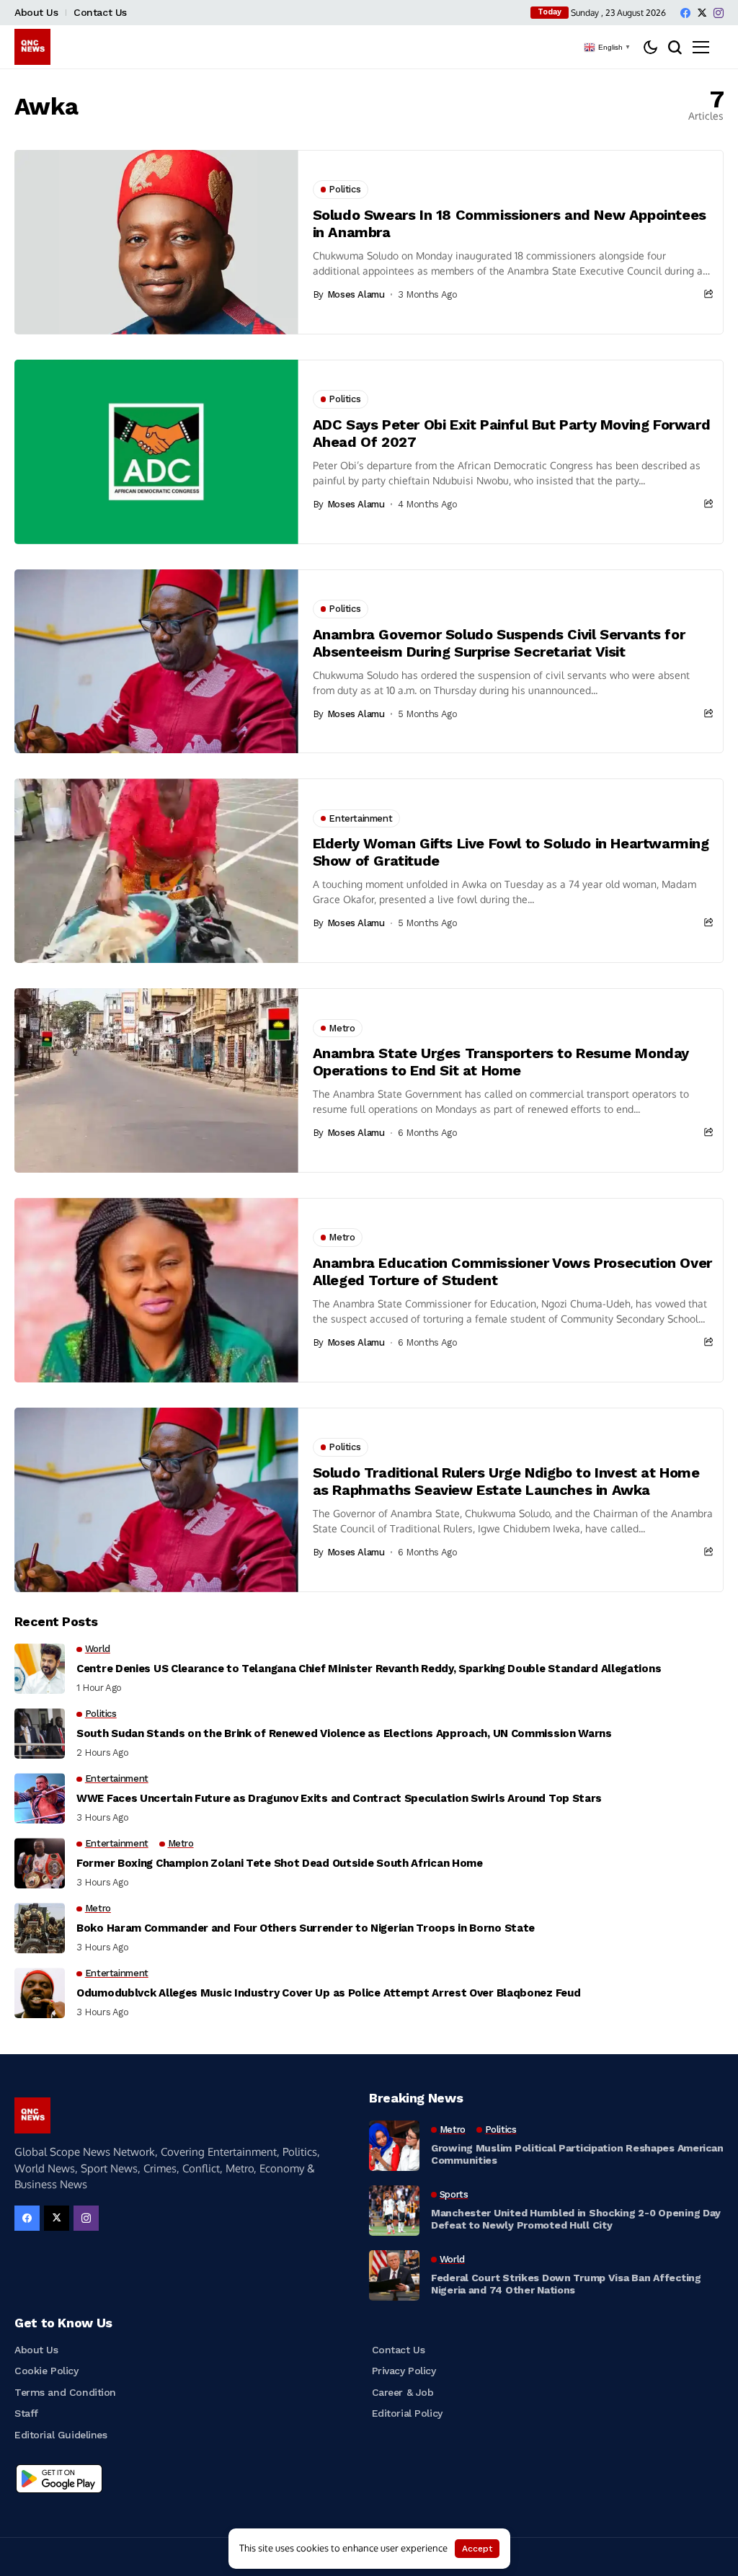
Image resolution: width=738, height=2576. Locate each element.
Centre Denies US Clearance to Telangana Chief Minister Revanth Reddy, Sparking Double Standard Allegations (369, 1669)
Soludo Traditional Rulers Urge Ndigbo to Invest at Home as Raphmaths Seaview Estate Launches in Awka (506, 1481)
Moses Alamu (356, 294)
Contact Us (100, 12)
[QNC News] (32, 47)
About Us (36, 12)
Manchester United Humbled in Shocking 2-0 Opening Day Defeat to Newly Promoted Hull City (576, 2219)
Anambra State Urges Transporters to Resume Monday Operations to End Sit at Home (501, 1062)
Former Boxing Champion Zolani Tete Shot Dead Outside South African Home (280, 1863)
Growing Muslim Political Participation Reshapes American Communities (577, 2154)
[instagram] (719, 13)
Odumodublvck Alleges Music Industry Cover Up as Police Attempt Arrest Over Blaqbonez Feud (328, 1993)
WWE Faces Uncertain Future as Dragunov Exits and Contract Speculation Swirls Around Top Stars (339, 1798)
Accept (477, 2549)
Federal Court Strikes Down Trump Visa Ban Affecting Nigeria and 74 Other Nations (566, 2284)
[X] (702, 13)
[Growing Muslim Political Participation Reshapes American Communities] (394, 2146)
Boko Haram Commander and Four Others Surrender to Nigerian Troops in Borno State (306, 1928)
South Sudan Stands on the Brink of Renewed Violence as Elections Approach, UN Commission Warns (344, 1733)
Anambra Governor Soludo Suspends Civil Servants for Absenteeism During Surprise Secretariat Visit (499, 643)
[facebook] (685, 13)
